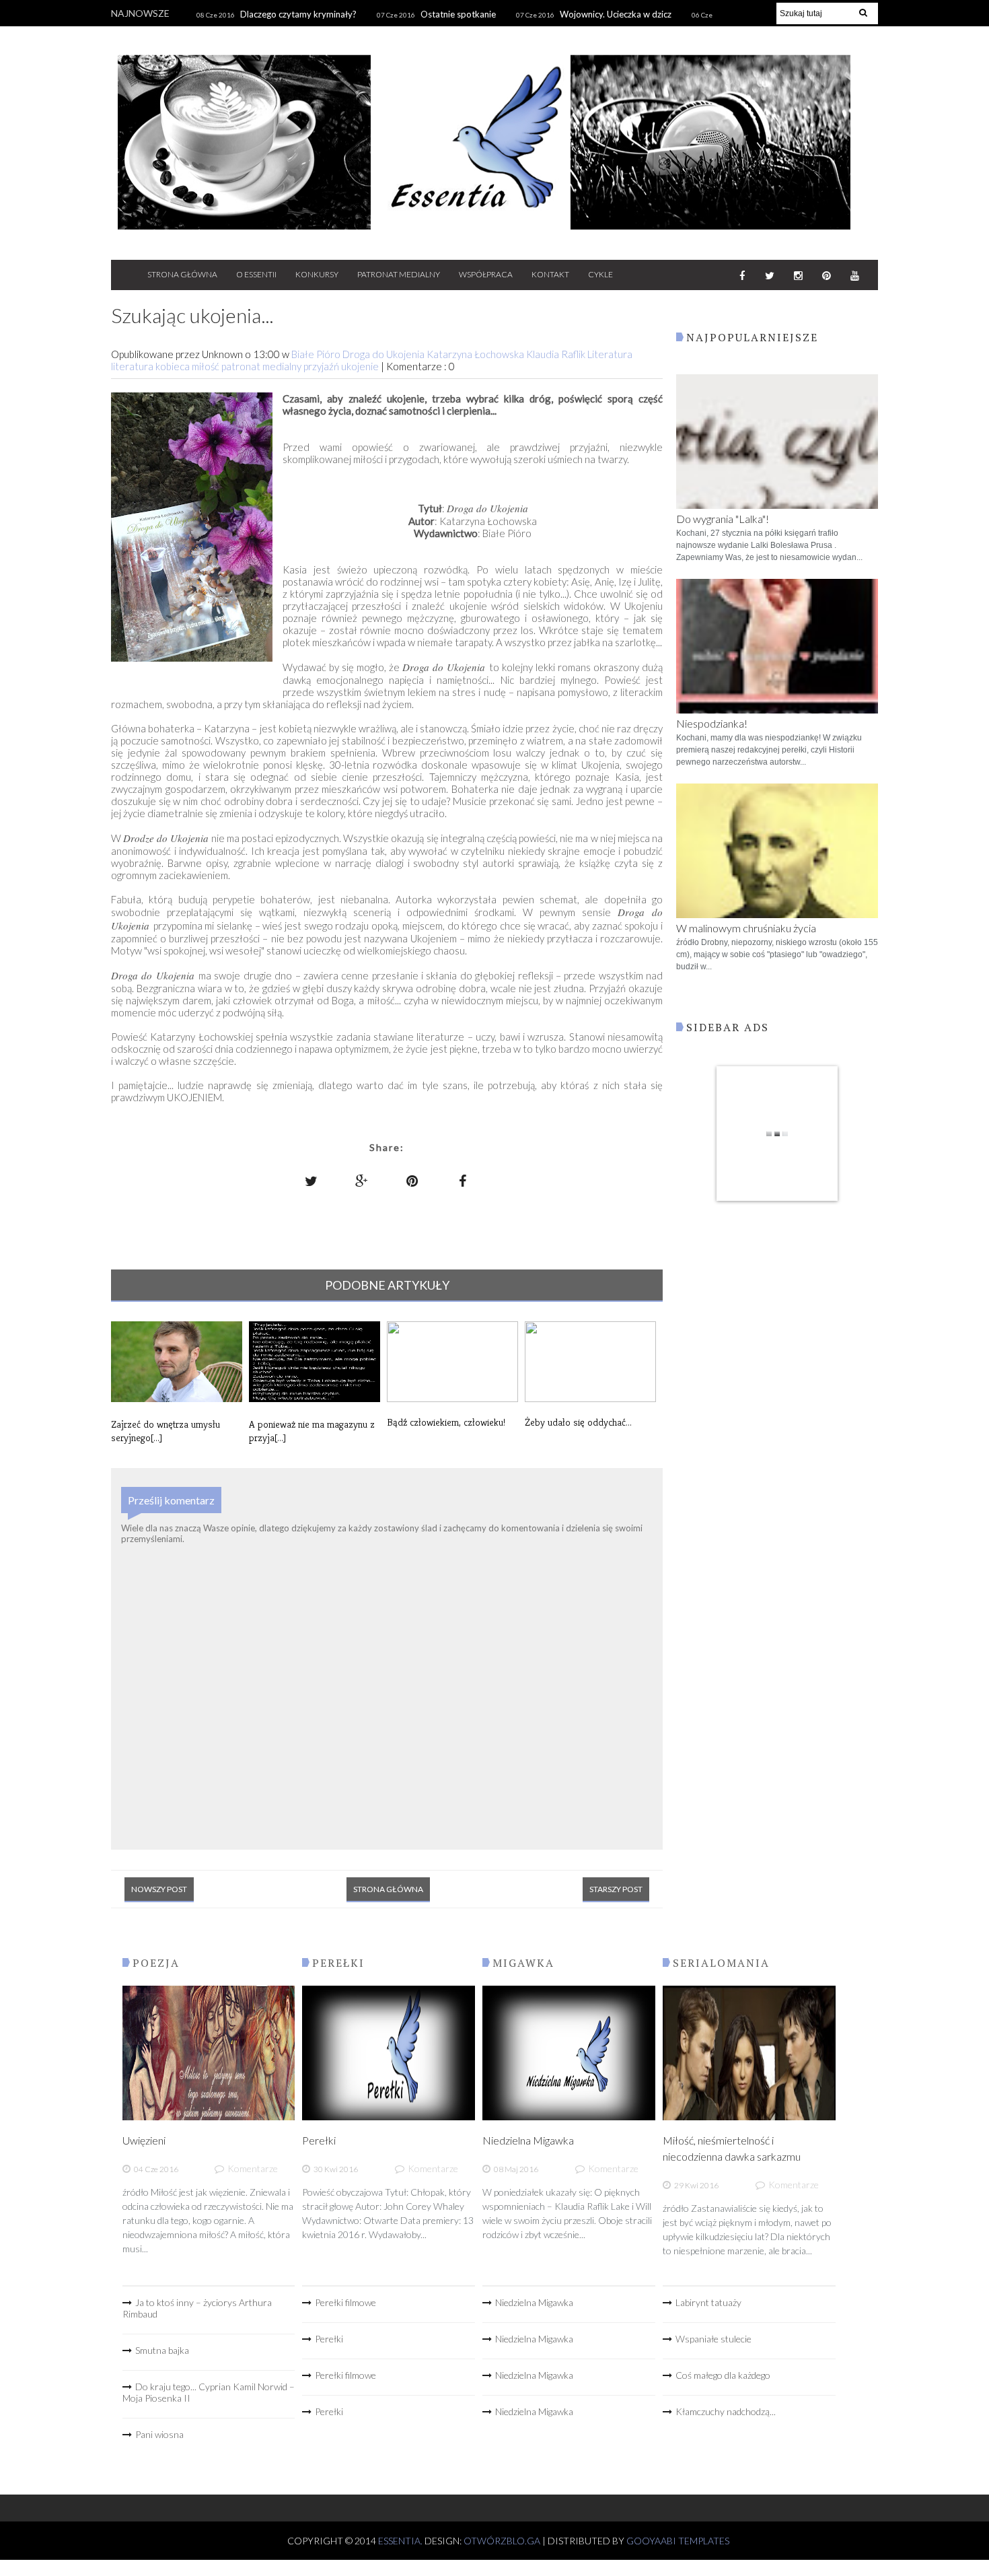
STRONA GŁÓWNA (182, 274)
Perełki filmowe (345, 2302)
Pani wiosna (159, 2434)
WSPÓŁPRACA (486, 274)
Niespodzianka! (712, 723)
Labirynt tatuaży (708, 2302)
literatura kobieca (151, 366)
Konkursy (317, 274)
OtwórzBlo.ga (502, 2541)
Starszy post (616, 1889)
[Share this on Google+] (362, 1181)
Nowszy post (159, 1889)
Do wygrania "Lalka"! (723, 519)
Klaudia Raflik (557, 354)
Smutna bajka (162, 2350)
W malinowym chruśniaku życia (746, 928)
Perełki (319, 2140)
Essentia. (401, 2541)
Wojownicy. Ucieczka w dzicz (616, 14)
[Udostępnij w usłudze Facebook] (463, 1181)
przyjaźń (322, 366)
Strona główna (388, 1889)
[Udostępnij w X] (312, 1181)
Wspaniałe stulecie (713, 2339)
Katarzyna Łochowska (476, 354)
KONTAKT (550, 274)
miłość (207, 366)
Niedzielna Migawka (528, 2140)
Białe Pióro (317, 354)
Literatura (610, 354)
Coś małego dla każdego (723, 2375)
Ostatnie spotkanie (458, 14)
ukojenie (361, 366)
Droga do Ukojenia (384, 354)
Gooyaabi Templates (678, 2541)
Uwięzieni (144, 2140)
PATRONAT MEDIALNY (399, 274)
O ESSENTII (256, 274)
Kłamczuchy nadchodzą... (726, 2411)
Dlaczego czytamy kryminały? (298, 14)
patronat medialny (262, 366)
